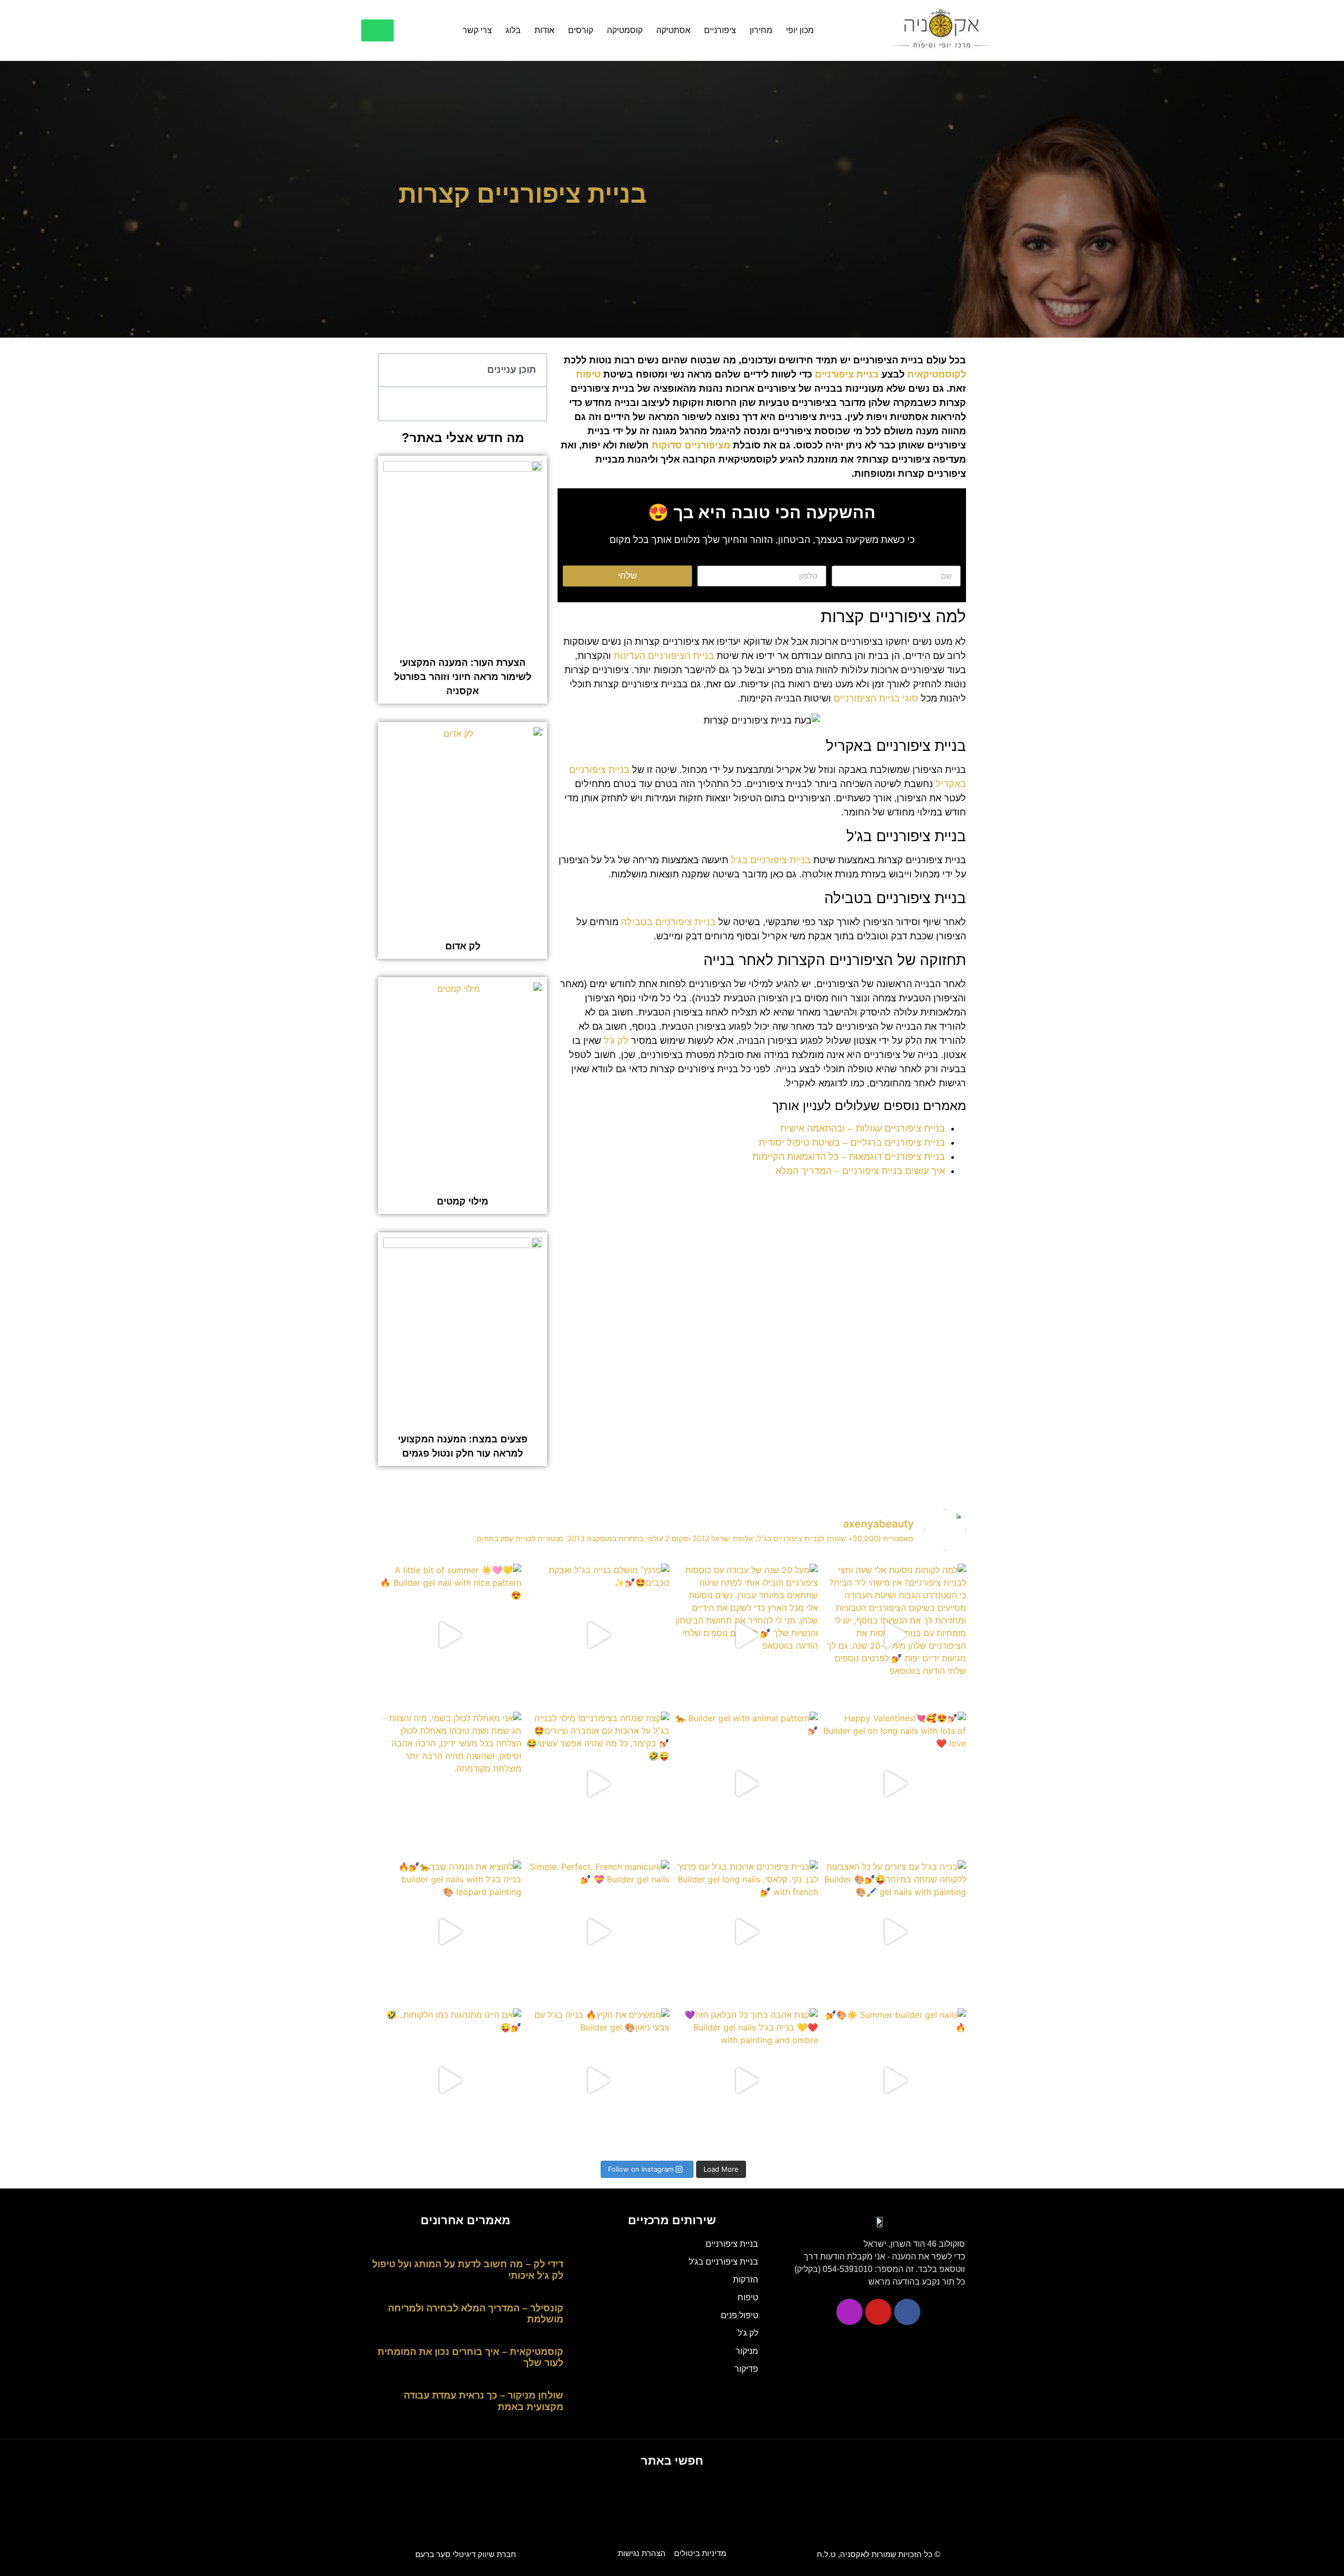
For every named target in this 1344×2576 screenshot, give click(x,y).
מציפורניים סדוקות (691, 445)
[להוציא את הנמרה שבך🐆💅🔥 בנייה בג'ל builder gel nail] (450, 1932)
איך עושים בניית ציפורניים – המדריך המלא (860, 1171)
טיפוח (588, 374)
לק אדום (463, 946)
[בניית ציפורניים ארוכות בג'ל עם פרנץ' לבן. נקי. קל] (746, 1932)
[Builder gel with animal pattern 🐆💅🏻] (746, 1783)
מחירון (761, 30)
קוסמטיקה (625, 30)
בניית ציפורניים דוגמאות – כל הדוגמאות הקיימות (849, 1157)
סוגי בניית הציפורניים (876, 698)
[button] (392, 370)
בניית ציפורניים (847, 374)
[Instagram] (849, 2312)
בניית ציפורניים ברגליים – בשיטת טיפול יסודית (852, 1143)
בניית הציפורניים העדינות (664, 656)
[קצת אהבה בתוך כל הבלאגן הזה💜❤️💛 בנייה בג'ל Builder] (746, 2080)
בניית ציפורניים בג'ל (771, 860)
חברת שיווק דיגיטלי (466, 2554)
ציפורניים (720, 30)
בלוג (513, 30)
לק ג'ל (616, 1041)
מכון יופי (800, 30)
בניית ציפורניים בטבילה (668, 922)
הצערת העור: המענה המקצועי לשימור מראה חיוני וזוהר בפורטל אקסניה (463, 677)
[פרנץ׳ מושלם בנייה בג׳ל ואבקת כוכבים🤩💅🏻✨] (598, 1635)
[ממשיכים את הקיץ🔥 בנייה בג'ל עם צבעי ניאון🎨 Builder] (598, 2080)
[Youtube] (878, 2312)
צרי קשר (477, 30)
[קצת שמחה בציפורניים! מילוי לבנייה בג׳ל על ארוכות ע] (598, 1783)
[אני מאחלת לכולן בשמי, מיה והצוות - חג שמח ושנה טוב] (450, 1783)
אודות (544, 30)
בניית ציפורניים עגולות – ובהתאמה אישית (863, 1128)
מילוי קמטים (463, 1201)
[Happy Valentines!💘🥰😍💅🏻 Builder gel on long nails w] (895, 1783)
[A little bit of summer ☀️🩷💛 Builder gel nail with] (450, 1635)
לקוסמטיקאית (937, 374)
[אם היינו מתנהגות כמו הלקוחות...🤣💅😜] (450, 2080)
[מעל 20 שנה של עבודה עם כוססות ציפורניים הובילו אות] (746, 1635)
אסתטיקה (673, 30)
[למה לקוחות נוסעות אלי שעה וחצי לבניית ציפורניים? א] (895, 1635)
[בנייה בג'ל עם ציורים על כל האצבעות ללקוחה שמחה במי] (895, 1932)
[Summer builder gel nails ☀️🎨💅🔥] (895, 2080)
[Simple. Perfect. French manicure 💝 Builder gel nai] (598, 1932)
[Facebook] (907, 2312)
